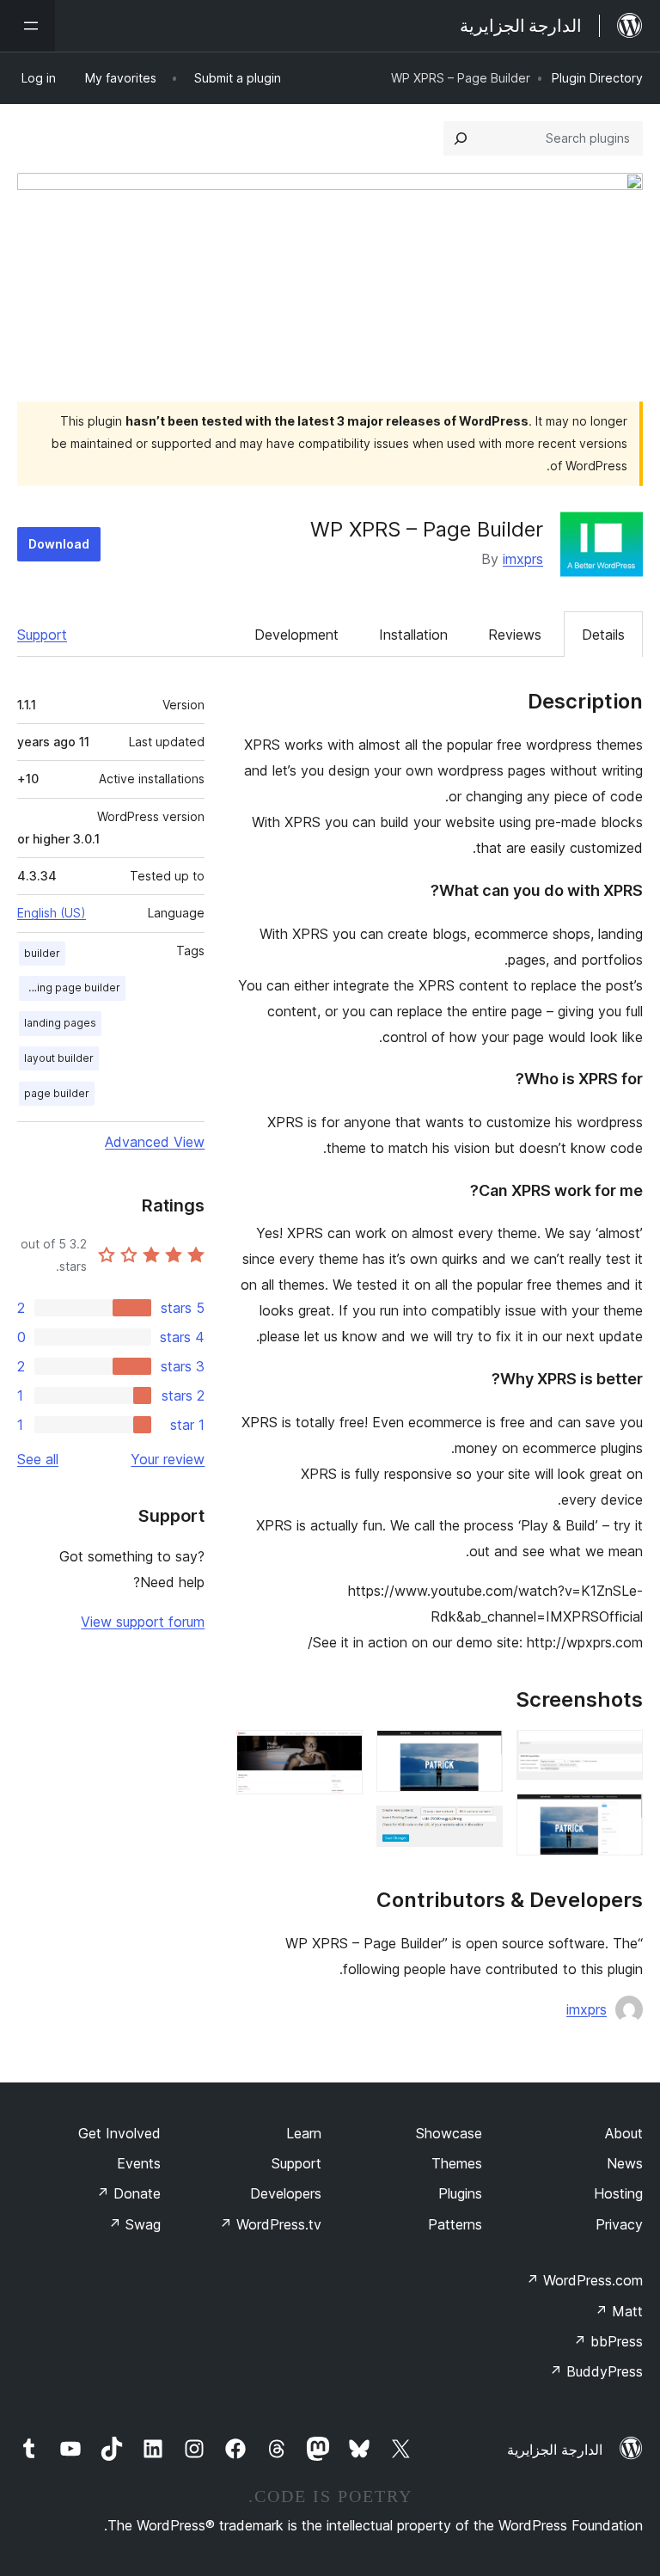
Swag (134, 2224)
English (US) (52, 913)
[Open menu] (27, 26)
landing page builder (70, 987)
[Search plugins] (461, 138)
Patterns (455, 2224)
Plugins (460, 2193)
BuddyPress (596, 2371)
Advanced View (155, 1142)
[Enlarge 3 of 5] (480, 1753)
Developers (286, 2193)
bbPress (608, 2341)
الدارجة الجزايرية (555, 2450)
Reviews (515, 635)
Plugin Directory (597, 78)
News (625, 2163)
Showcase (449, 2133)
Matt (619, 2311)
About (624, 2133)
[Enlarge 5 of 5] (339, 1753)
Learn (304, 2133)
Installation (413, 635)
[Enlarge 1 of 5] (620, 1753)
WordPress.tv (270, 2224)
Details (603, 635)
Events (139, 2163)
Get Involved (119, 2133)
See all (38, 1459)
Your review (168, 1459)
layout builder (59, 1058)
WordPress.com (584, 2280)
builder (42, 953)
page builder (57, 1093)
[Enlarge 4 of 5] (480, 1829)
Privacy (619, 2224)
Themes (457, 2163)
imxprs (523, 559)
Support (42, 635)
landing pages (60, 1023)
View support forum (143, 1622)
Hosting (618, 2193)
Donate (128, 2193)
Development (296, 635)
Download (59, 544)
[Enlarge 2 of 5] (620, 1817)
